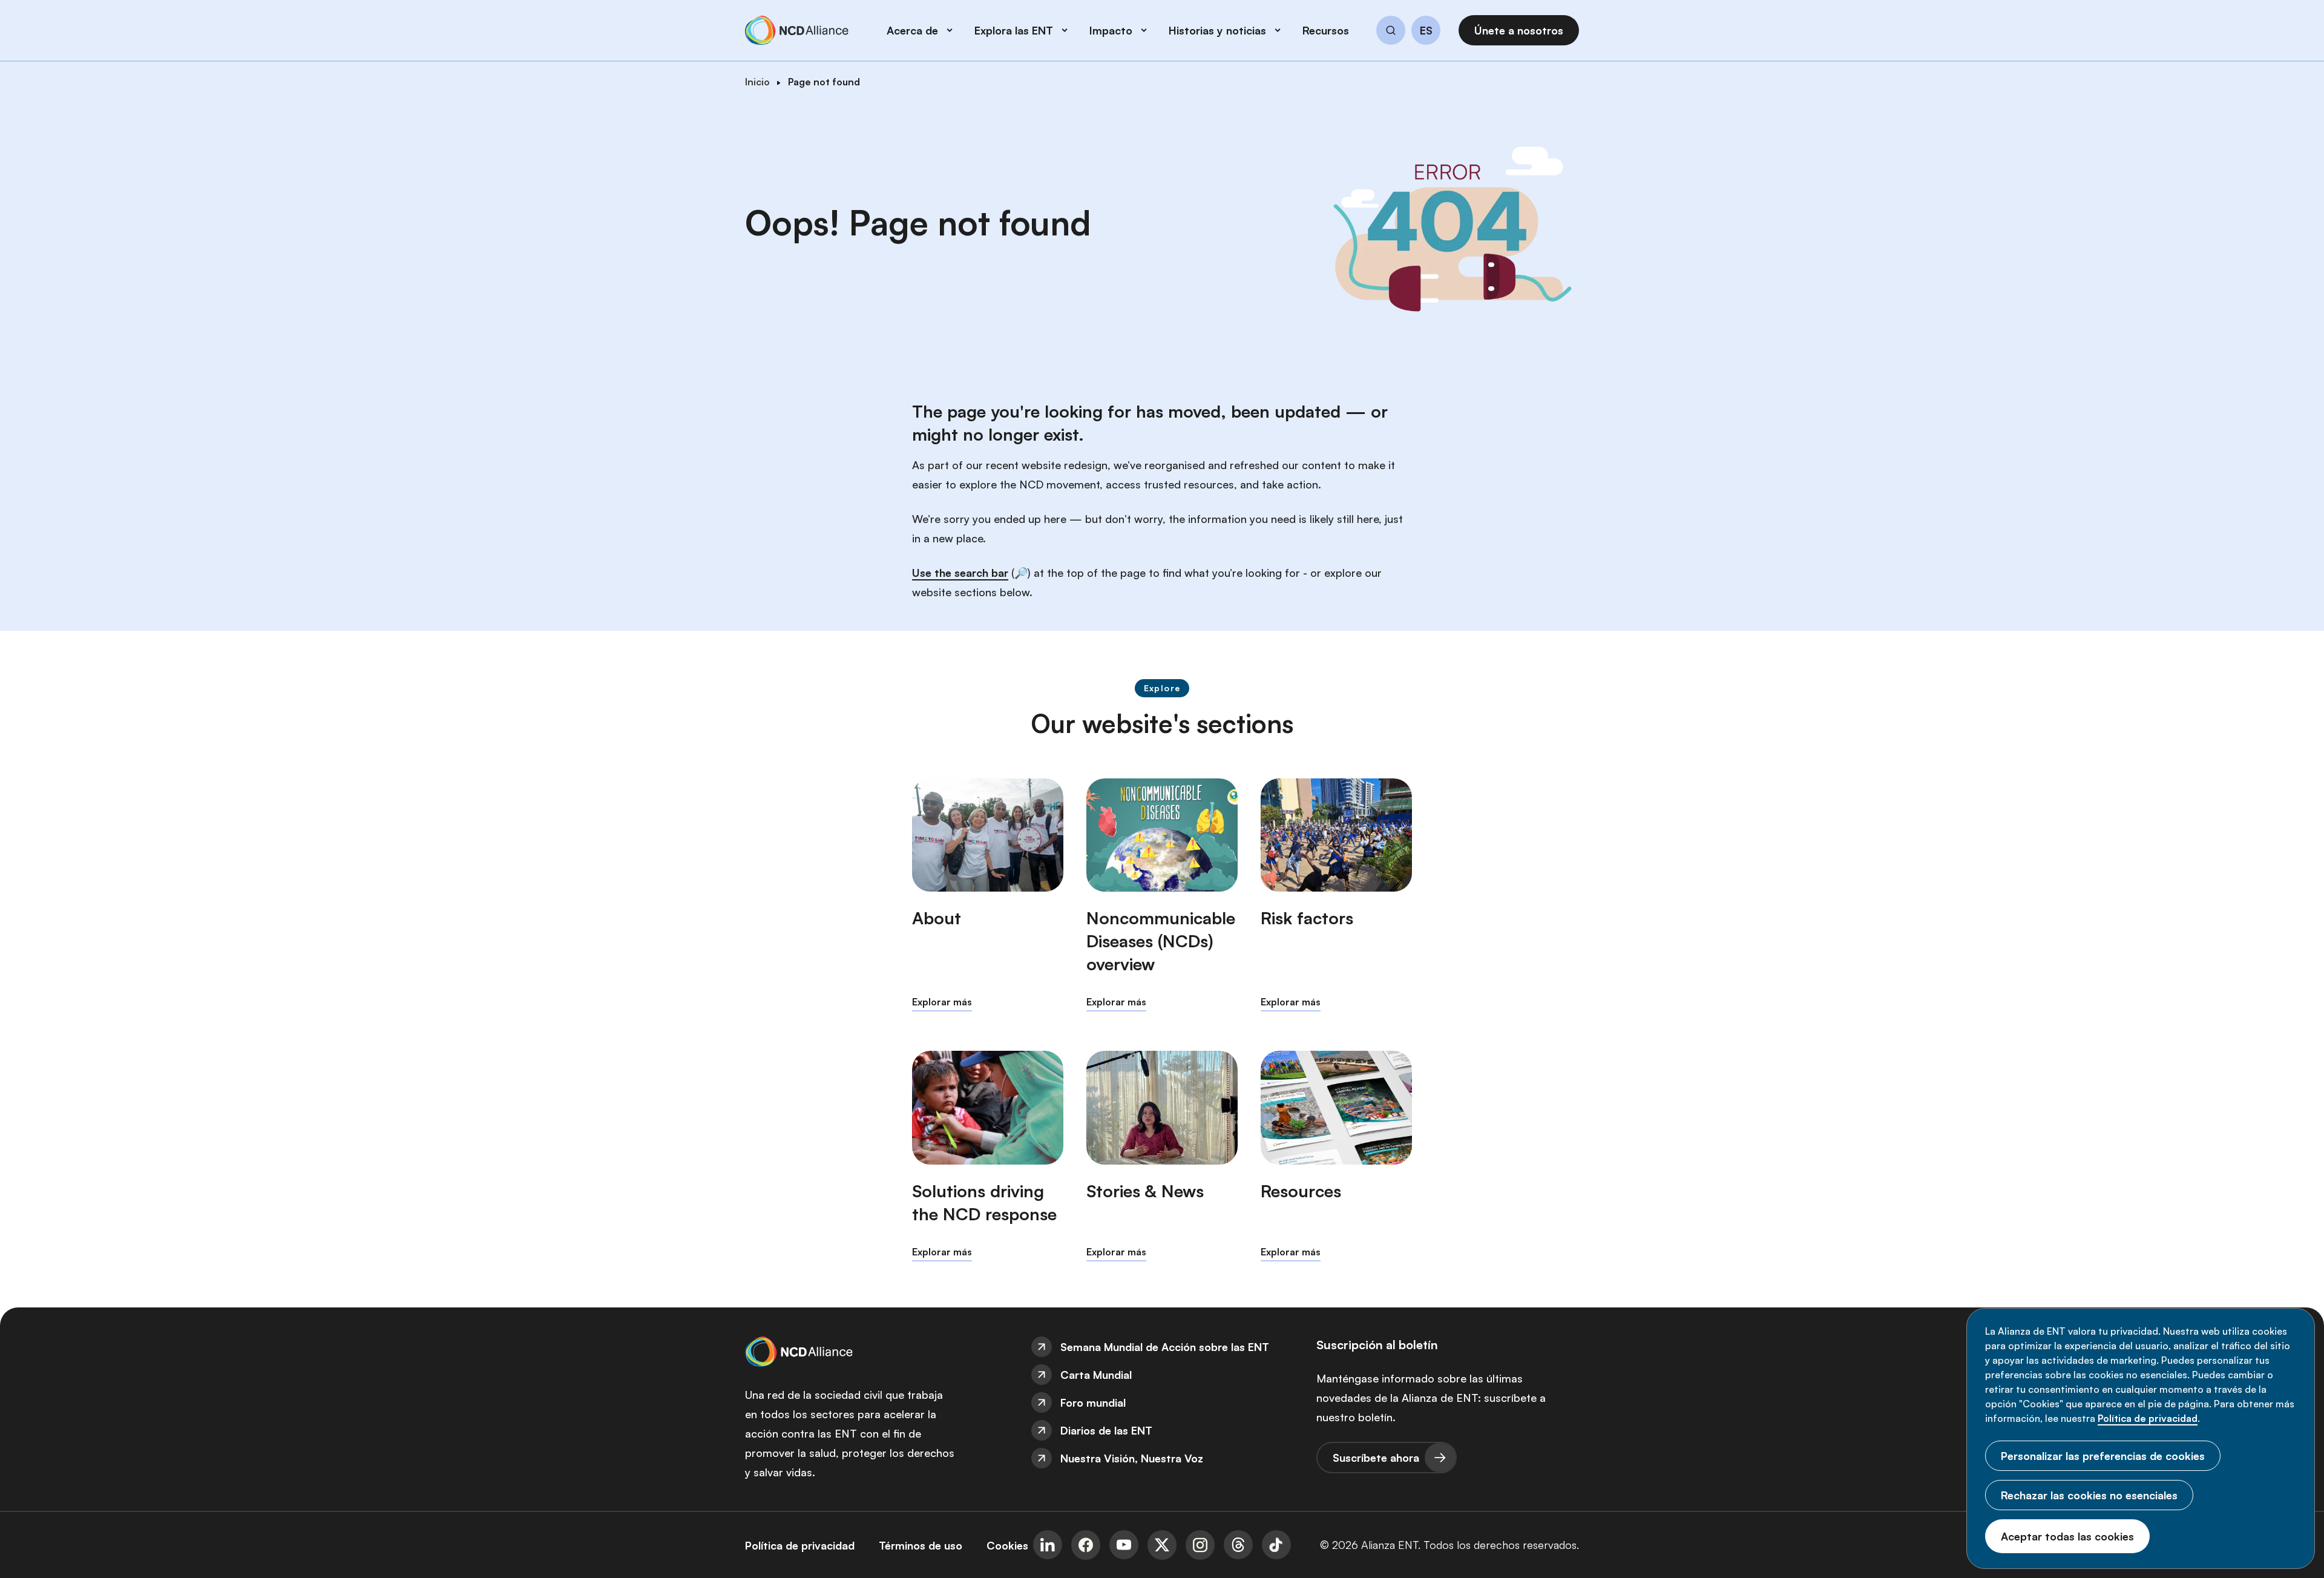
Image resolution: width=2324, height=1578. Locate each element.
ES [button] (1426, 31)
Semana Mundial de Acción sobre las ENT (1165, 1347)
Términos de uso (921, 1545)
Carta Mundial (1096, 1375)
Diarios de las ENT (1106, 1430)
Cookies (1007, 1545)
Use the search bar (960, 573)
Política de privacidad (2148, 1418)
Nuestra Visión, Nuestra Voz (1132, 1458)
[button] (1391, 32)
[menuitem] (1162, 1347)
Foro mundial (1093, 1402)
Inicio (757, 82)
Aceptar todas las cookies (2067, 1536)
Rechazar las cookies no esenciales (2089, 1495)
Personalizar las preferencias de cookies (2103, 1456)
